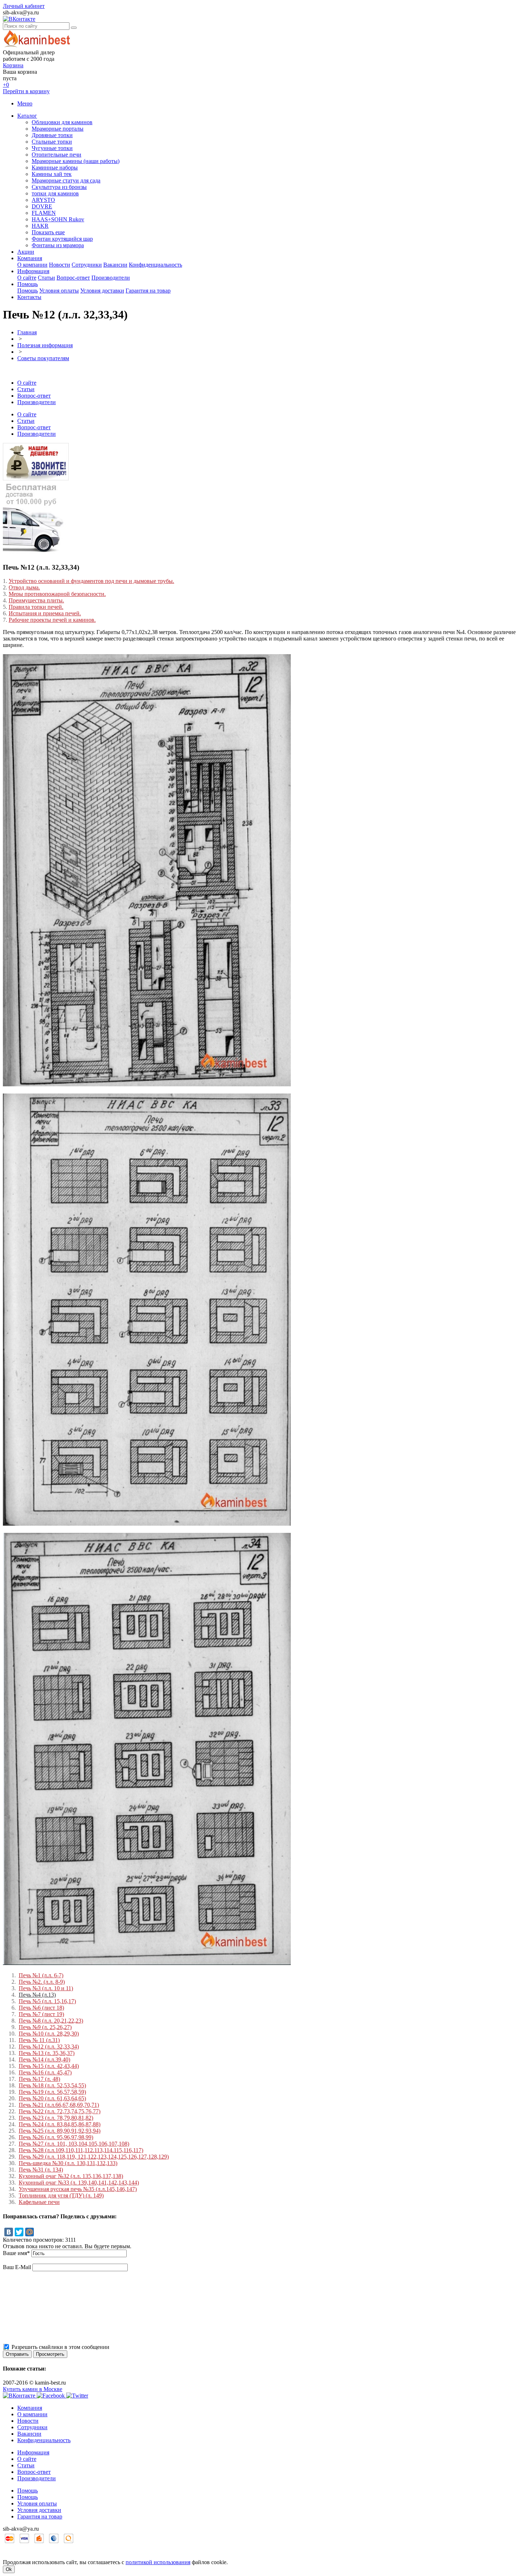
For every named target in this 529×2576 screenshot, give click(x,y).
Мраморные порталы (58, 129)
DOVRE (42, 206)
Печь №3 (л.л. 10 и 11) (46, 1988)
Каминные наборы (55, 167)
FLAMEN (44, 213)
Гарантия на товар (148, 291)
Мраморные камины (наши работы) (76, 161)
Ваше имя (16, 2253)
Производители (111, 278)
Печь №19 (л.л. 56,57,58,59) (52, 2092)
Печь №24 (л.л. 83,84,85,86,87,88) (60, 2124)
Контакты (29, 297)
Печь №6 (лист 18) (41, 2008)
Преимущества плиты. (36, 600)
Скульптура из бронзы (59, 187)
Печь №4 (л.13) (37, 1995)
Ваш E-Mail (17, 2267)
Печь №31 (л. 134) (41, 2170)
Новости (60, 265)
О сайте (27, 278)
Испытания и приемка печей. (45, 613)
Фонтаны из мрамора (58, 245)
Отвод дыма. (24, 587)
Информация (33, 271)
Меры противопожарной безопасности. (57, 594)
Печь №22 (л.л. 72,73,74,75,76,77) (60, 2111)
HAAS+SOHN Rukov (58, 219)
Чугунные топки (52, 148)
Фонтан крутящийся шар (62, 239)
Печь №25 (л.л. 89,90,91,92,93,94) (60, 2131)
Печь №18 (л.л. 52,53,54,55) (52, 2085)
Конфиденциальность (155, 265)
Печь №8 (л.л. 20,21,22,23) (51, 2021)
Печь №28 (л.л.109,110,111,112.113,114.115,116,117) (81, 2150)
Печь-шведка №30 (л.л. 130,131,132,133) (68, 2163)
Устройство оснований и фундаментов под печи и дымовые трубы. (91, 581)
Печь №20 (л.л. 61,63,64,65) (52, 2098)
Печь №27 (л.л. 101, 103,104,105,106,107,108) (74, 2144)
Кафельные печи (39, 2202)
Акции (26, 252)
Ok (9, 2569)
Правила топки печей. (36, 607)
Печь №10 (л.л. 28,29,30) (49, 2034)
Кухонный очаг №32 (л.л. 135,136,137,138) (71, 2176)
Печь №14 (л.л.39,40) (44, 2059)
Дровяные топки (52, 135)
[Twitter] (19, 2232)
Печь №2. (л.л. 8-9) (42, 1982)
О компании (32, 265)
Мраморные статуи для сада (66, 180)
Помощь (28, 284)
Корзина (13, 65)
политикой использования (158, 2562)
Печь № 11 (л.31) (39, 2040)
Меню (25, 103)
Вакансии (115, 265)
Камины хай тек (52, 174)
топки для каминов (55, 193)
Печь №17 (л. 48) (39, 2079)
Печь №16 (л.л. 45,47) (45, 2072)
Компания (30, 258)
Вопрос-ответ (73, 278)
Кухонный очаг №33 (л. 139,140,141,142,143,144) (79, 2183)
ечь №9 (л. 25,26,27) (47, 2027)
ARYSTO (43, 200)
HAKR (40, 226)
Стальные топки (52, 142)
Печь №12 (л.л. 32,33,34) (49, 2047)
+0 (6, 85)
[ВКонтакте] (9, 2232)
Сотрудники (87, 265)
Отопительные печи (56, 155)
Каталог (27, 116)
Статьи (46, 278)
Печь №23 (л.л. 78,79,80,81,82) (56, 2118)
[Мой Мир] (30, 2232)
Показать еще (48, 232)
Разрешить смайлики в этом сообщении (60, 2347)
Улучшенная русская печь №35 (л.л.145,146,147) (78, 2189)
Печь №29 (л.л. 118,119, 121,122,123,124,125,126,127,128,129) (94, 2157)
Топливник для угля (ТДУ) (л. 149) (61, 2195)
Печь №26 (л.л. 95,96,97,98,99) (56, 2137)
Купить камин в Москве (33, 2389)
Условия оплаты (59, 291)
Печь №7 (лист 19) (41, 2014)
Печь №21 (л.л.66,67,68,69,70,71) (59, 2105)
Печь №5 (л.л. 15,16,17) (47, 2001)
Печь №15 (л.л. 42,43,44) (49, 2066)
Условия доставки (102, 291)
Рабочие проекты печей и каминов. (52, 620)
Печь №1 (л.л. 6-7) (41, 1975)
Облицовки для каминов (62, 122)
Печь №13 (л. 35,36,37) (47, 2053)
